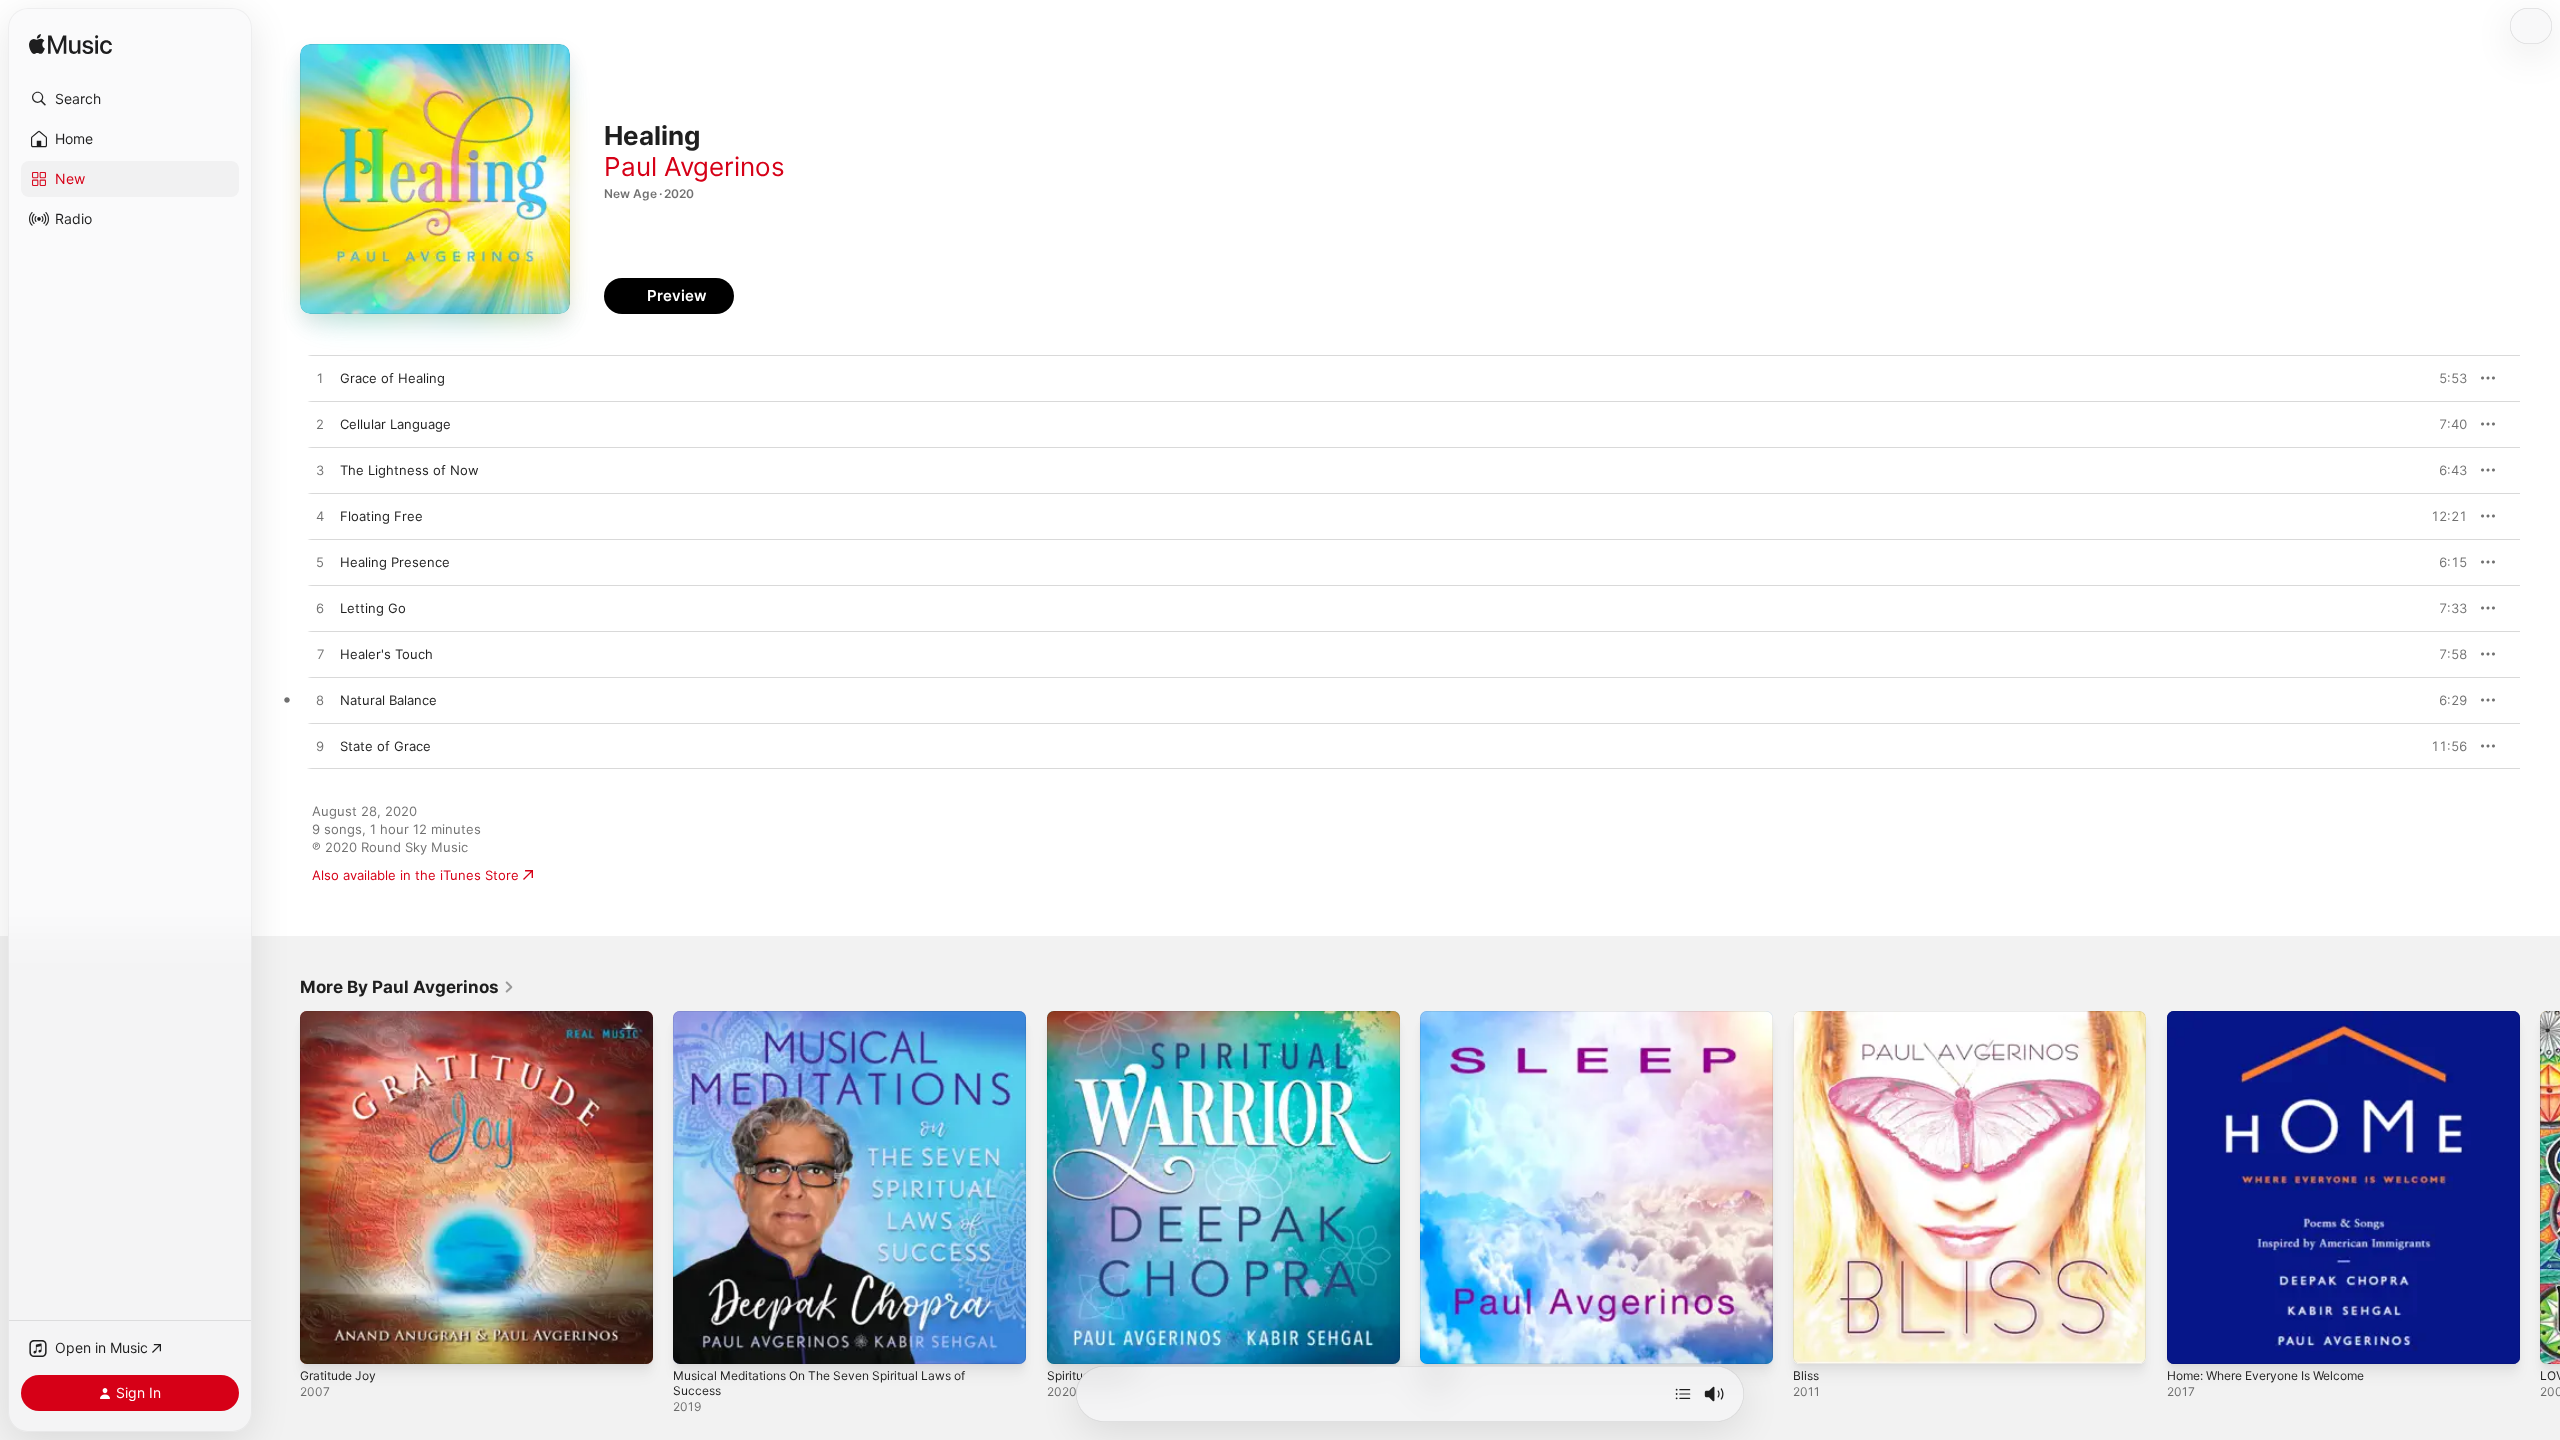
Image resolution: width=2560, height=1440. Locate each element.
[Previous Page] (280, 1188)
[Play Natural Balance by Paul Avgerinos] (320, 701)
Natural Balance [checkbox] (388, 700)
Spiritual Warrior (1096, 1019)
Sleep (1437, 1019)
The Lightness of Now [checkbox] (409, 470)
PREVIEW (2445, 378)
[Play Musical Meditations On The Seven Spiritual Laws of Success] (698, 1339)
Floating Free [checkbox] (381, 516)
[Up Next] (1683, 1394)
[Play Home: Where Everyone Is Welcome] (2192, 1339)
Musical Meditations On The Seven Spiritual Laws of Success (835, 1027)
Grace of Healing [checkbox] (392, 378)
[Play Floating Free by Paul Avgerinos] (320, 517)
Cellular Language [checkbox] (395, 424)
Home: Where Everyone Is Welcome (2278, 1019)
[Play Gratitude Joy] (325, 1339)
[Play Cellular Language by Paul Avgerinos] (320, 425)
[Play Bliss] (1818, 1339)
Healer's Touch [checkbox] (386, 654)
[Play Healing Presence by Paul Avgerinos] (320, 563)
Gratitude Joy (342, 1019)
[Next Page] (2540, 1188)
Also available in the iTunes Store (415, 875)
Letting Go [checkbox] (373, 608)
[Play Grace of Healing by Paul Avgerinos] (320, 379)
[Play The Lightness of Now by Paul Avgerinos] (320, 471)
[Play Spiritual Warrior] (1072, 1339)
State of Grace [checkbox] (385, 746)
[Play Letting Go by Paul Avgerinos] (320, 609)
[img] (70, 45)
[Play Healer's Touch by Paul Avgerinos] (320, 655)
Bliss (1807, 1019)
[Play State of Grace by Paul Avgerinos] (320, 747)
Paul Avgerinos (694, 166)
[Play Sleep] (1445, 1339)
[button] (130, 99)
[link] (407, 987)
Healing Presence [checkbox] (395, 562)
